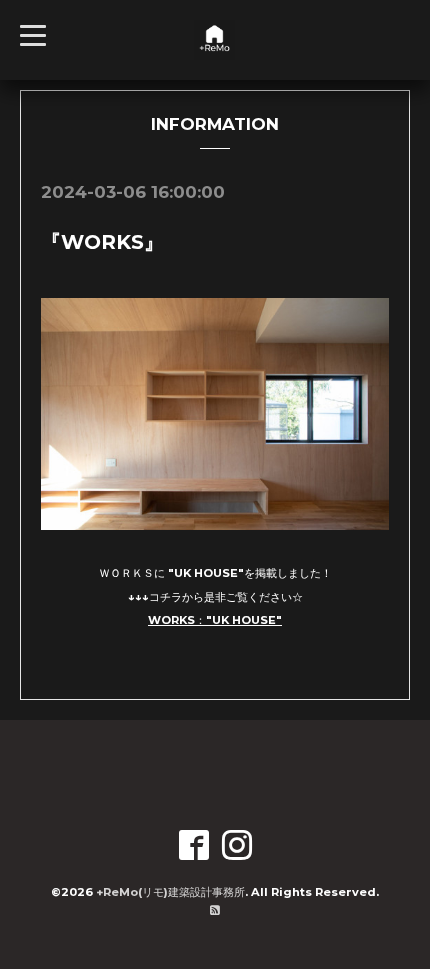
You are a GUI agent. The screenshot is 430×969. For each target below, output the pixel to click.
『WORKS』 (102, 242)
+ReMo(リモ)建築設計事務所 (170, 892)
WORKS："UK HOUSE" (215, 620)
